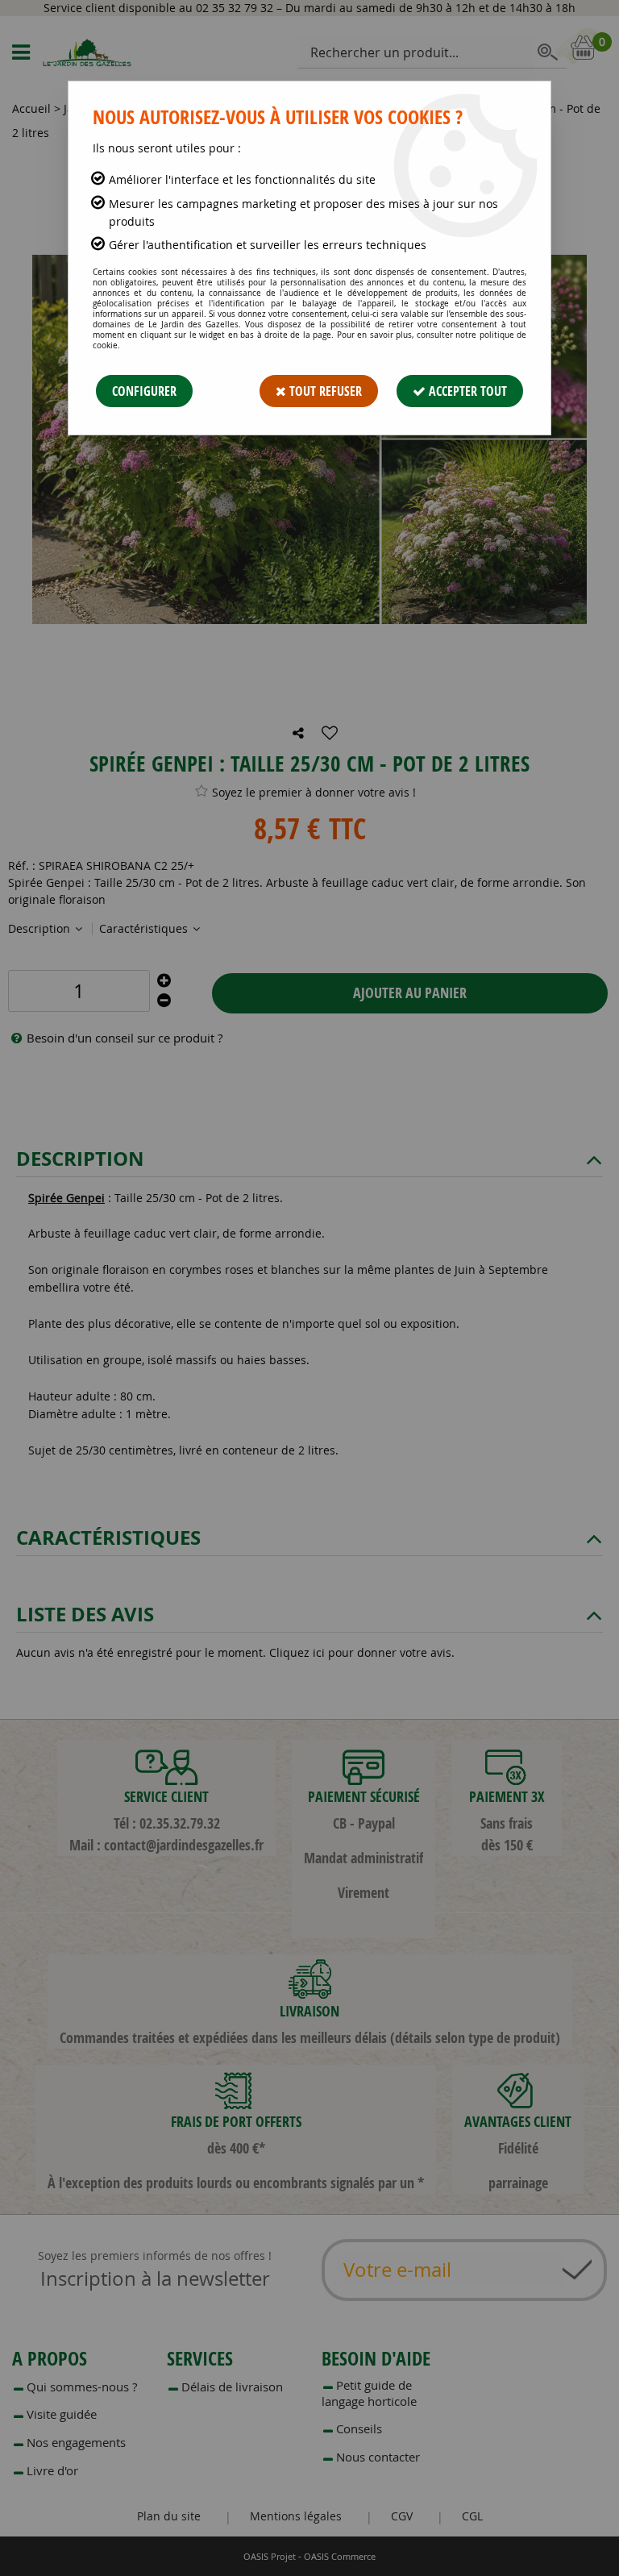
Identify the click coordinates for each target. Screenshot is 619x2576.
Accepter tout (466, 391)
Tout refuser (324, 391)
